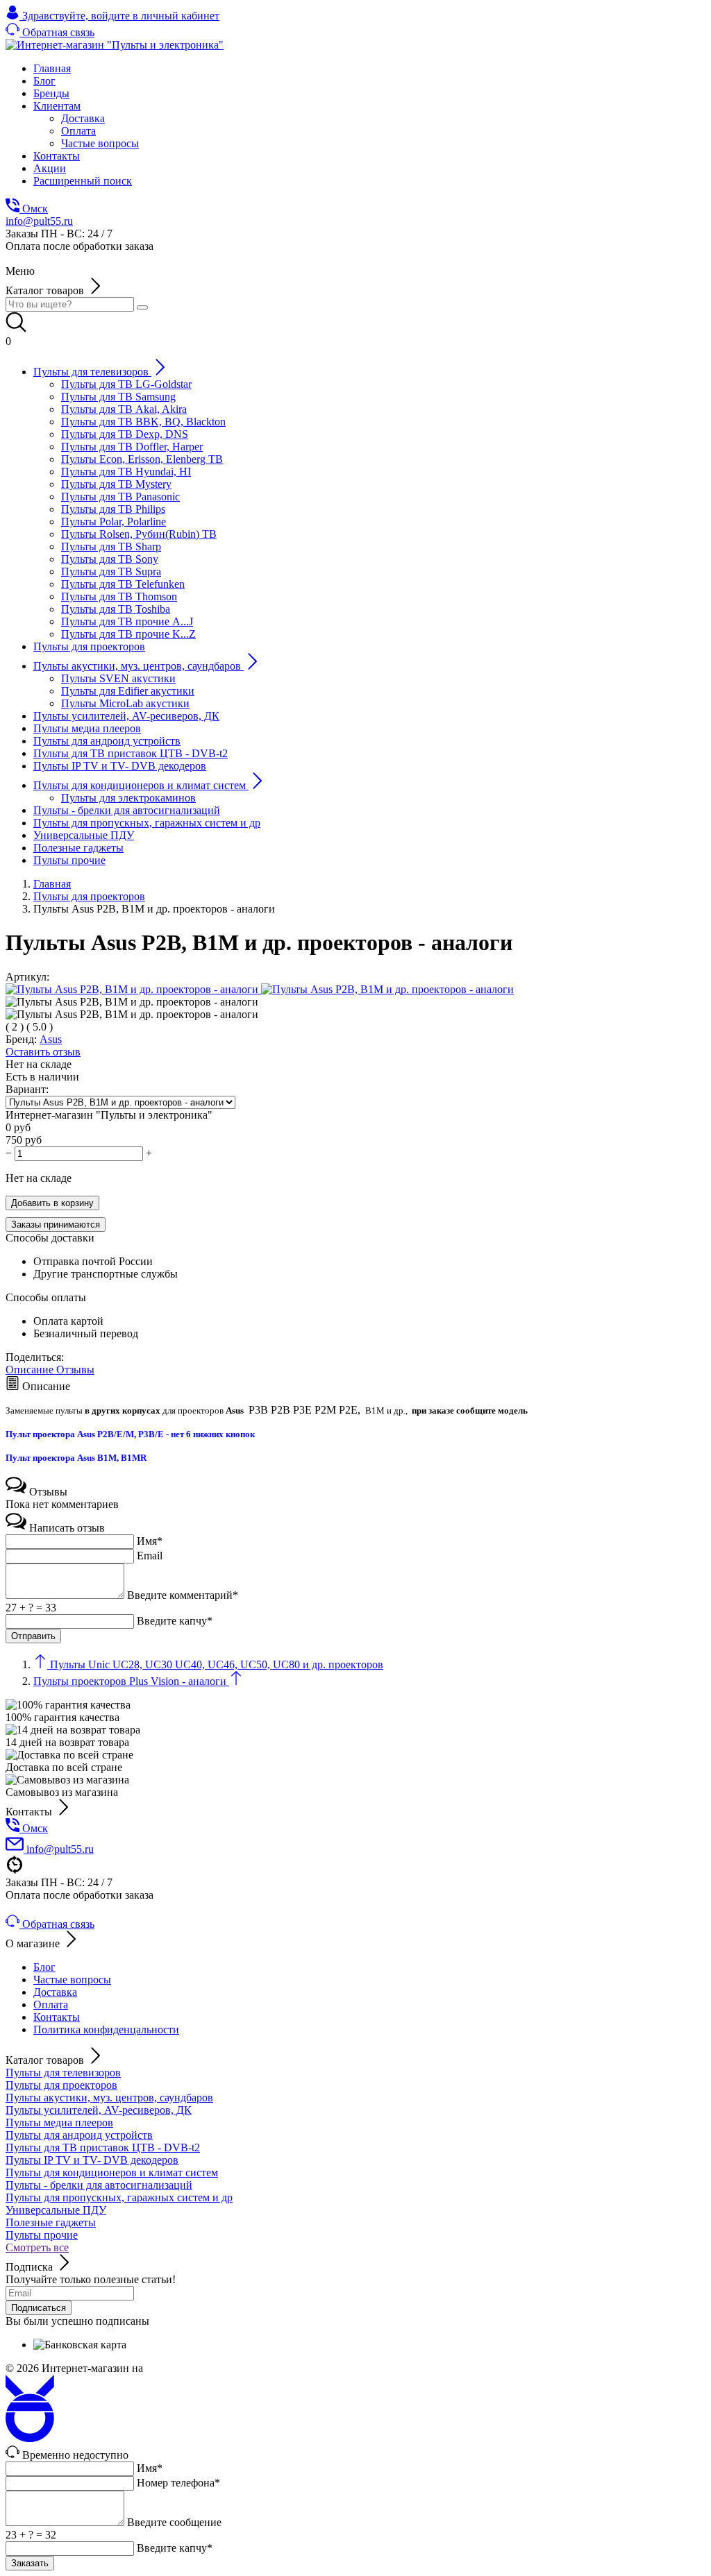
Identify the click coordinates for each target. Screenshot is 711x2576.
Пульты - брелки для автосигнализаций (99, 2185)
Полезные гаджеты (51, 2222)
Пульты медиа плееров (59, 2122)
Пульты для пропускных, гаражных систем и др (119, 2197)
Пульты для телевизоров (63, 2073)
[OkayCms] (30, 2438)
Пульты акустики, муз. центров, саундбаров (109, 2098)
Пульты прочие (42, 2235)
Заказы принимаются (56, 1225)
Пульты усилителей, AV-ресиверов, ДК (99, 2110)
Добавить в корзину (52, 1203)
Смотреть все (37, 2247)
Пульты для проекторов (61, 2085)
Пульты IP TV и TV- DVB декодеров (92, 2160)
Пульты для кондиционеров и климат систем (112, 2172)
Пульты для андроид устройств (79, 2135)
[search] (142, 307)
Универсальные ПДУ (56, 2210)
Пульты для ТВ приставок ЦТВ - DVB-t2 (103, 2147)
